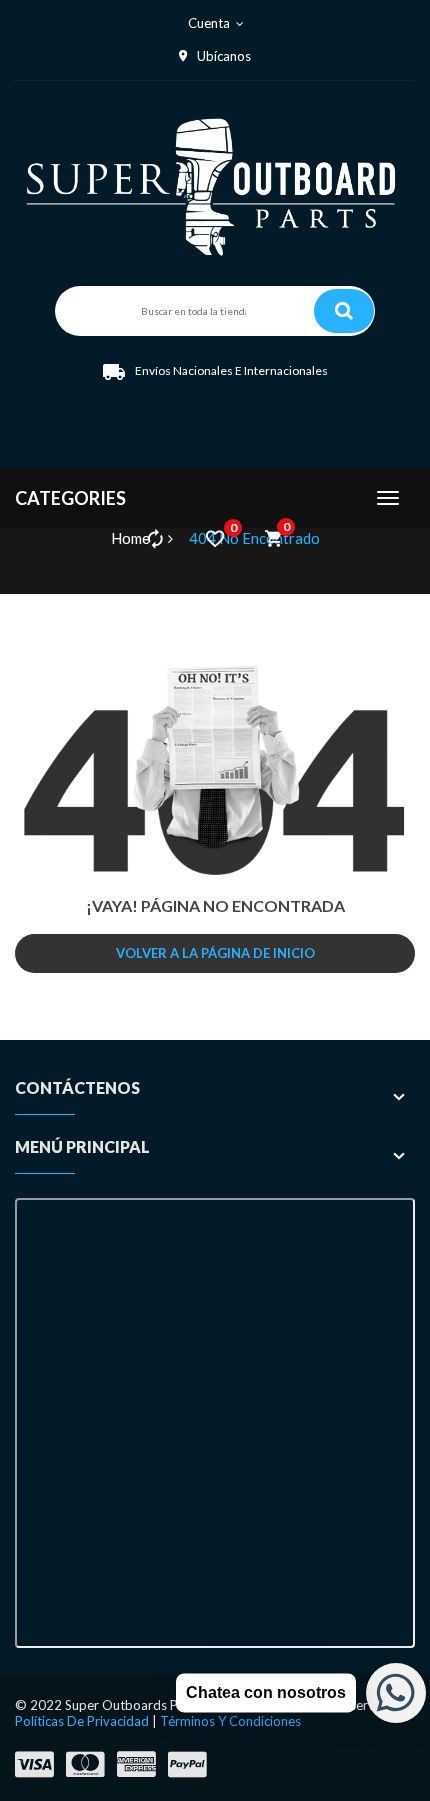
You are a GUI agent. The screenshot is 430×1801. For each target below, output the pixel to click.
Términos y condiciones (230, 1721)
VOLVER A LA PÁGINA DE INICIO (215, 953)
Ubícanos (224, 56)
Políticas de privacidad (82, 1721)
